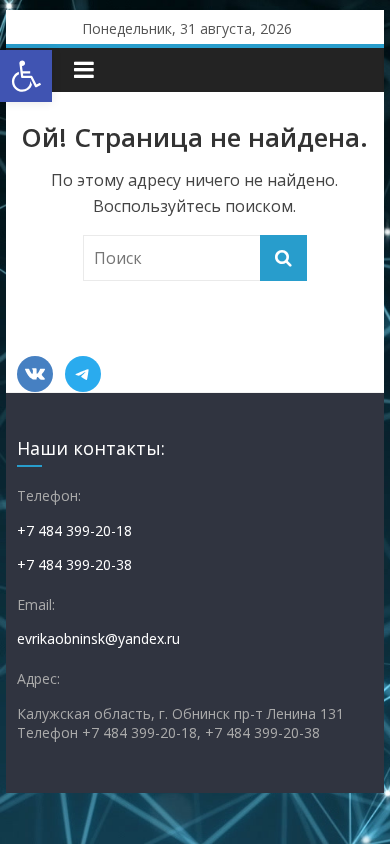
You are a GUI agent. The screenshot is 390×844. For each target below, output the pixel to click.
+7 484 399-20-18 (74, 530)
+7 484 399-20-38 (74, 564)
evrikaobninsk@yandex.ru (98, 638)
